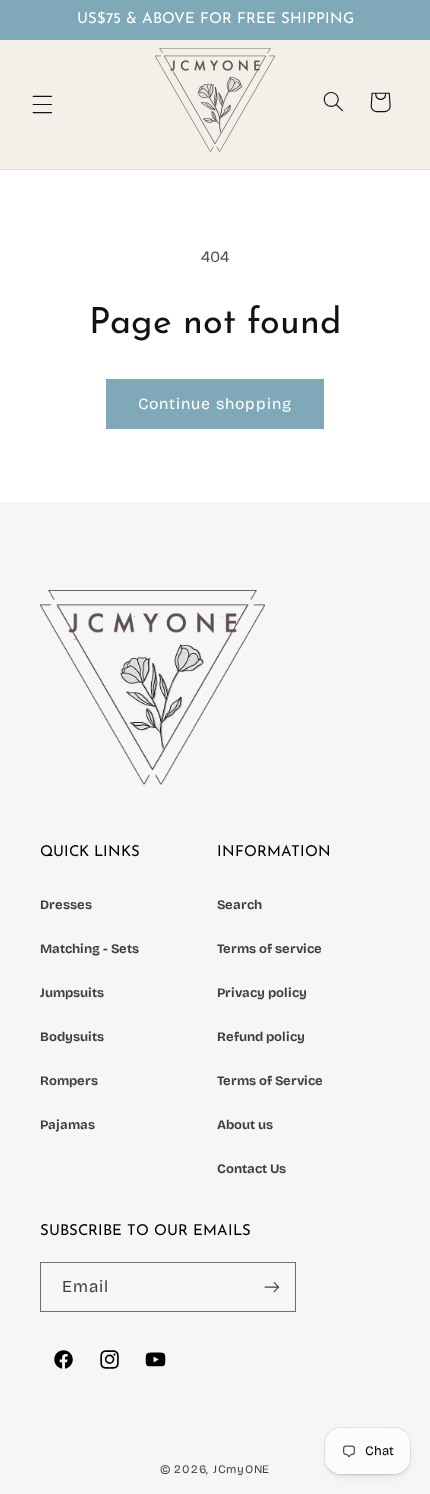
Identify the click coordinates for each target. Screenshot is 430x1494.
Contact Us (251, 1169)
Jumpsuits (72, 993)
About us (245, 1125)
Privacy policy (262, 993)
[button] (42, 104)
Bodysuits (72, 1037)
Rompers (69, 1081)
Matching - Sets (89, 949)
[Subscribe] (272, 1286)
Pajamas (67, 1125)
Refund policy (261, 1037)
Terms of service (269, 949)
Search (239, 905)
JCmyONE (241, 1469)
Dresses (66, 905)
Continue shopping (215, 403)
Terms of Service (270, 1081)
